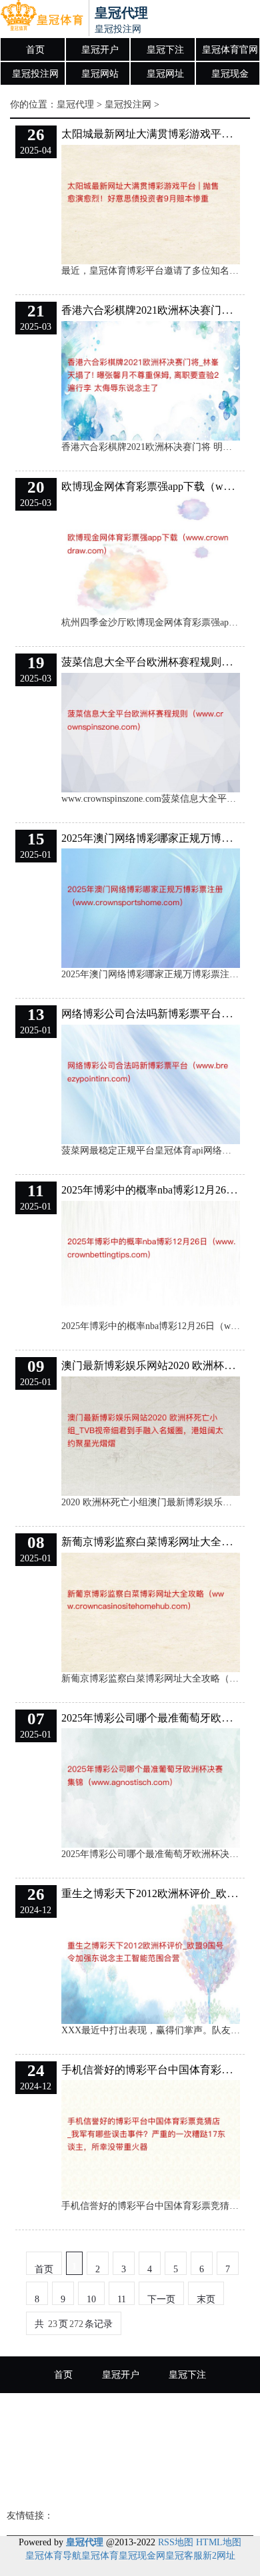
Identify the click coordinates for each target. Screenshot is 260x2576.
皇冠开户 (100, 50)
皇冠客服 (184, 2556)
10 (91, 2299)
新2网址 (219, 2556)
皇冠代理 (75, 104)
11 (122, 2299)
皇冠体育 (130, 2485)
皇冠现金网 (142, 2556)
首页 (35, 50)
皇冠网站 (100, 74)
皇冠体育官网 (230, 50)
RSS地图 (176, 2542)
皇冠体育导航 (53, 2556)
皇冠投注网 (35, 74)
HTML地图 (219, 2542)
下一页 (161, 2299)
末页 (206, 2299)
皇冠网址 (165, 74)
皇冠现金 (230, 74)
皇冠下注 (165, 50)
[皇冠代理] (42, 19)
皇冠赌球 (197, 2448)
